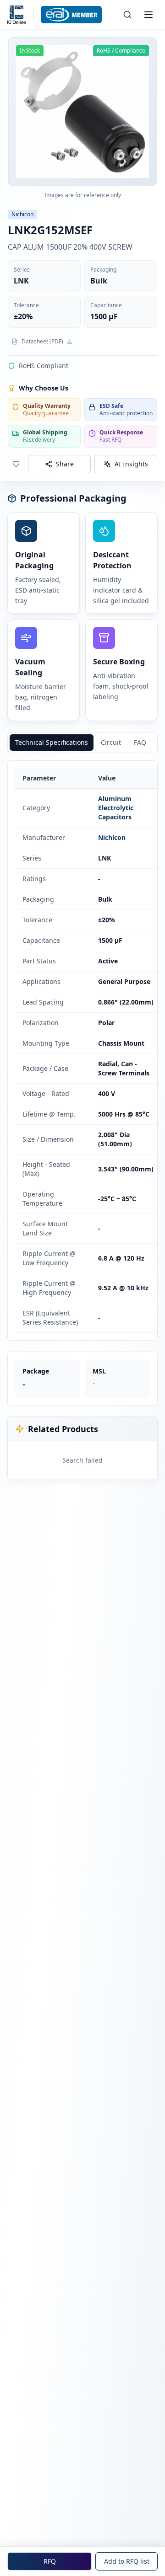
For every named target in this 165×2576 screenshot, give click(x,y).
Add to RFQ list (127, 2561)
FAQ (140, 742)
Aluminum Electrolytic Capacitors (116, 808)
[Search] (127, 15)
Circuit (111, 742)
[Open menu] (148, 15)
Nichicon (112, 837)
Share (65, 464)
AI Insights (131, 464)
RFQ (50, 2561)
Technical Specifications (52, 742)
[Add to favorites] (16, 464)
